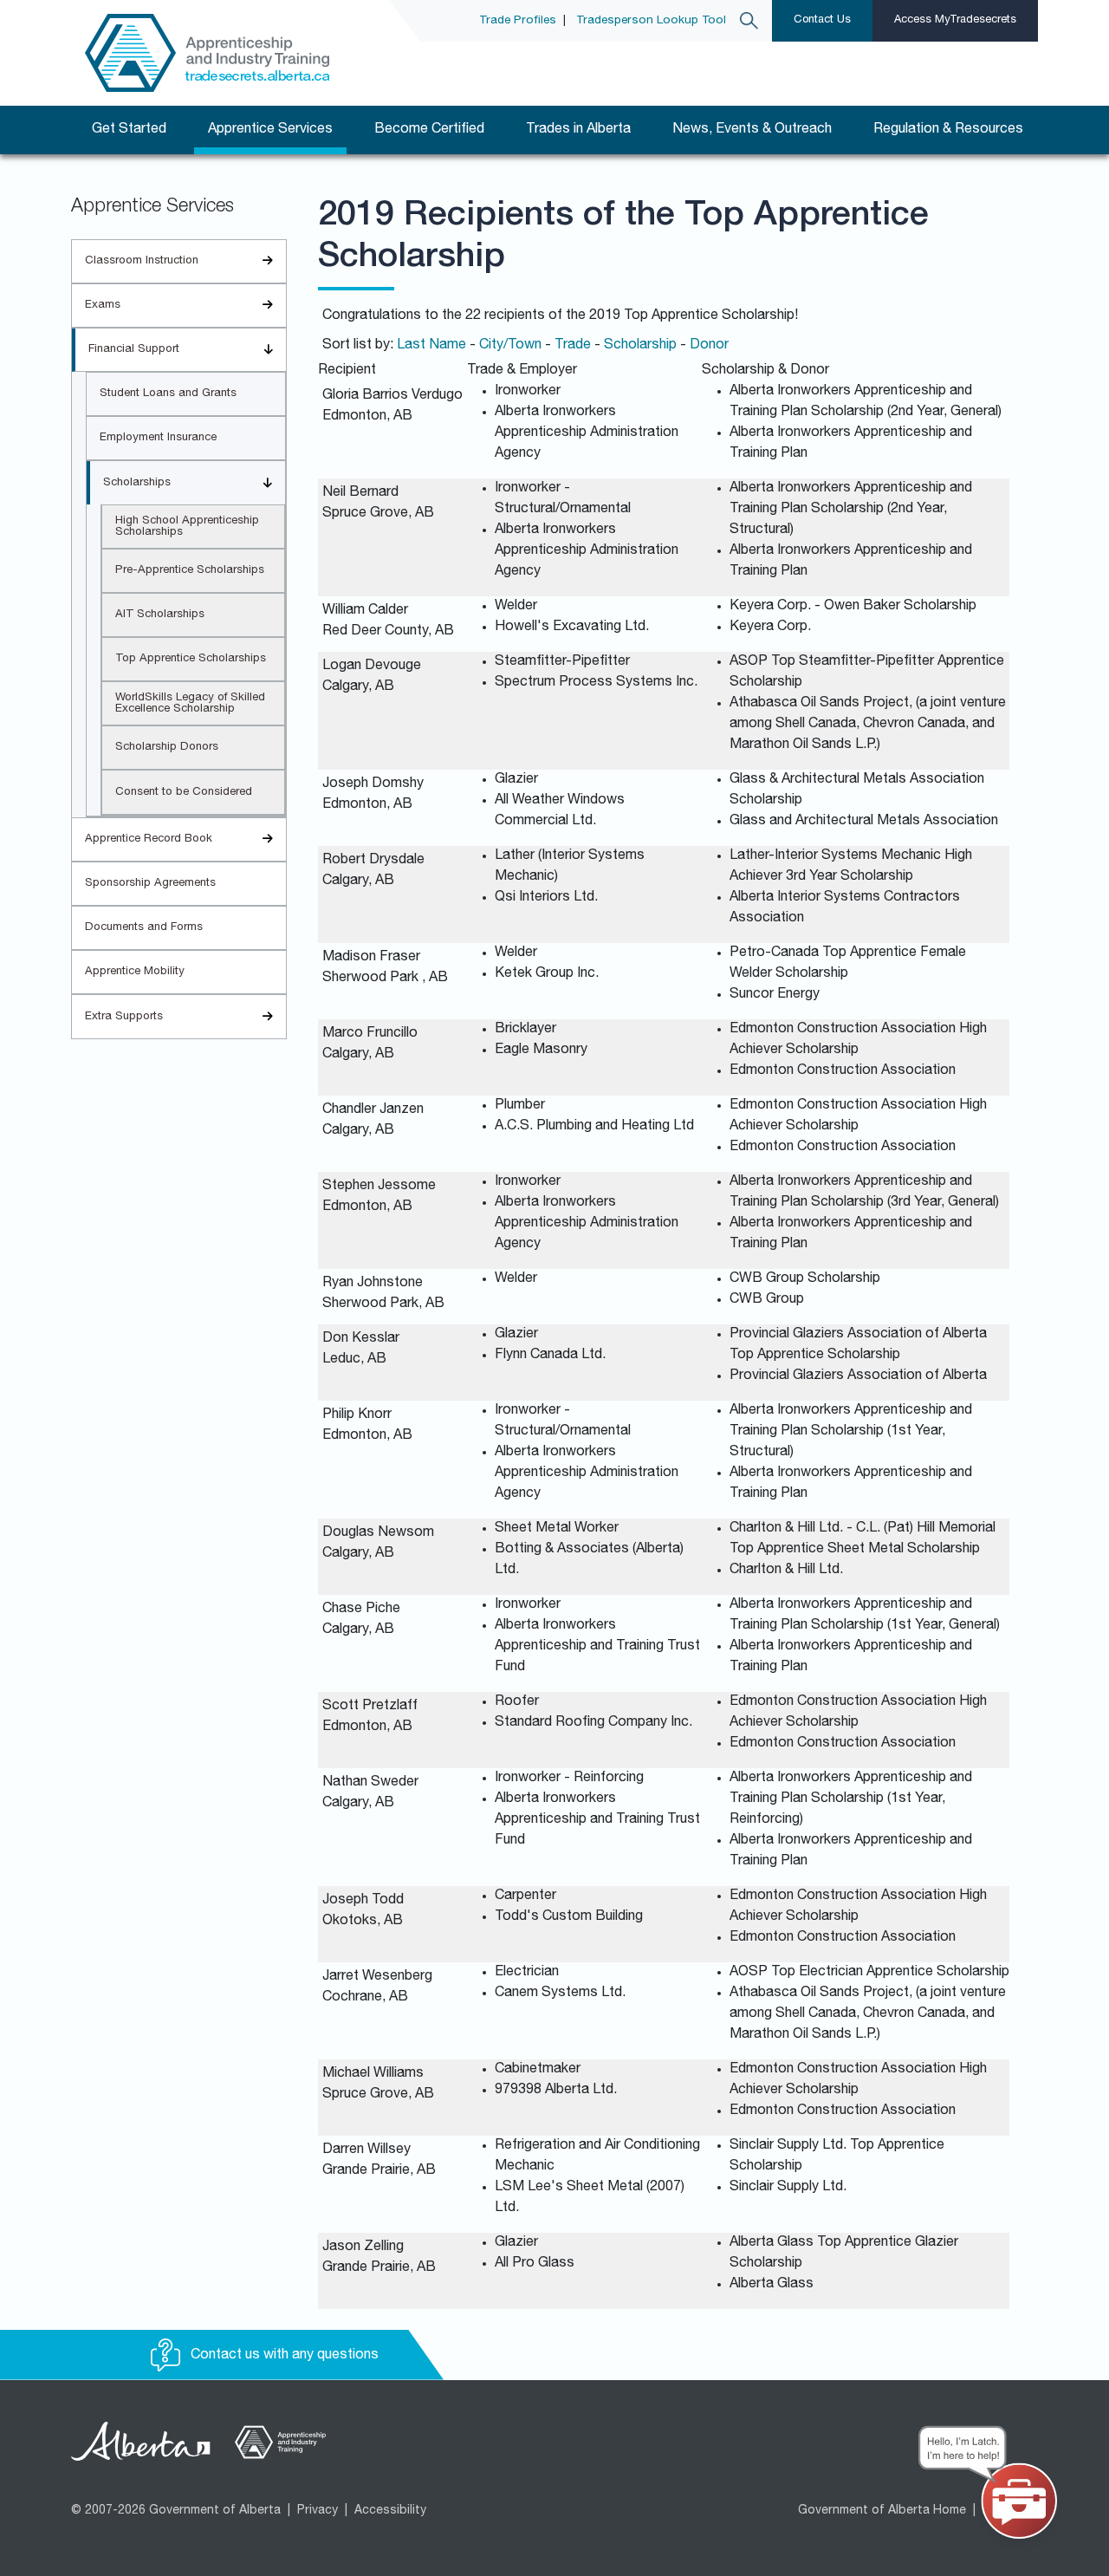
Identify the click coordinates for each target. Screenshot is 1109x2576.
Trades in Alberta (578, 130)
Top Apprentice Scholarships (191, 659)
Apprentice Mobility (135, 972)
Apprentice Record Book (149, 839)
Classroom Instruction (142, 261)
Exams (103, 306)
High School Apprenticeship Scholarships (187, 527)
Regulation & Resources (948, 130)
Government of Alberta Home (882, 2511)
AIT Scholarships (160, 615)
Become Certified (429, 130)
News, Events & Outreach (752, 130)
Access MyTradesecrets (955, 20)
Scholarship (640, 346)
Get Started (129, 130)
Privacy (318, 2511)
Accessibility (390, 2511)
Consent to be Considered (184, 793)
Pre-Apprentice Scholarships (190, 571)
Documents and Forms (144, 928)
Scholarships (137, 483)
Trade (573, 346)
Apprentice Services (270, 130)
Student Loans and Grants (168, 394)
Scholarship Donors (167, 748)
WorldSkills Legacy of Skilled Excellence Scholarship (190, 704)
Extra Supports (124, 1017)
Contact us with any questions (283, 2356)
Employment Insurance (158, 438)
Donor (709, 346)
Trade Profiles (518, 21)
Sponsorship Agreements (150, 884)
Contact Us (822, 20)
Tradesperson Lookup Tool (651, 21)
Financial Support (134, 350)
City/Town (510, 346)
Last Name (431, 346)
